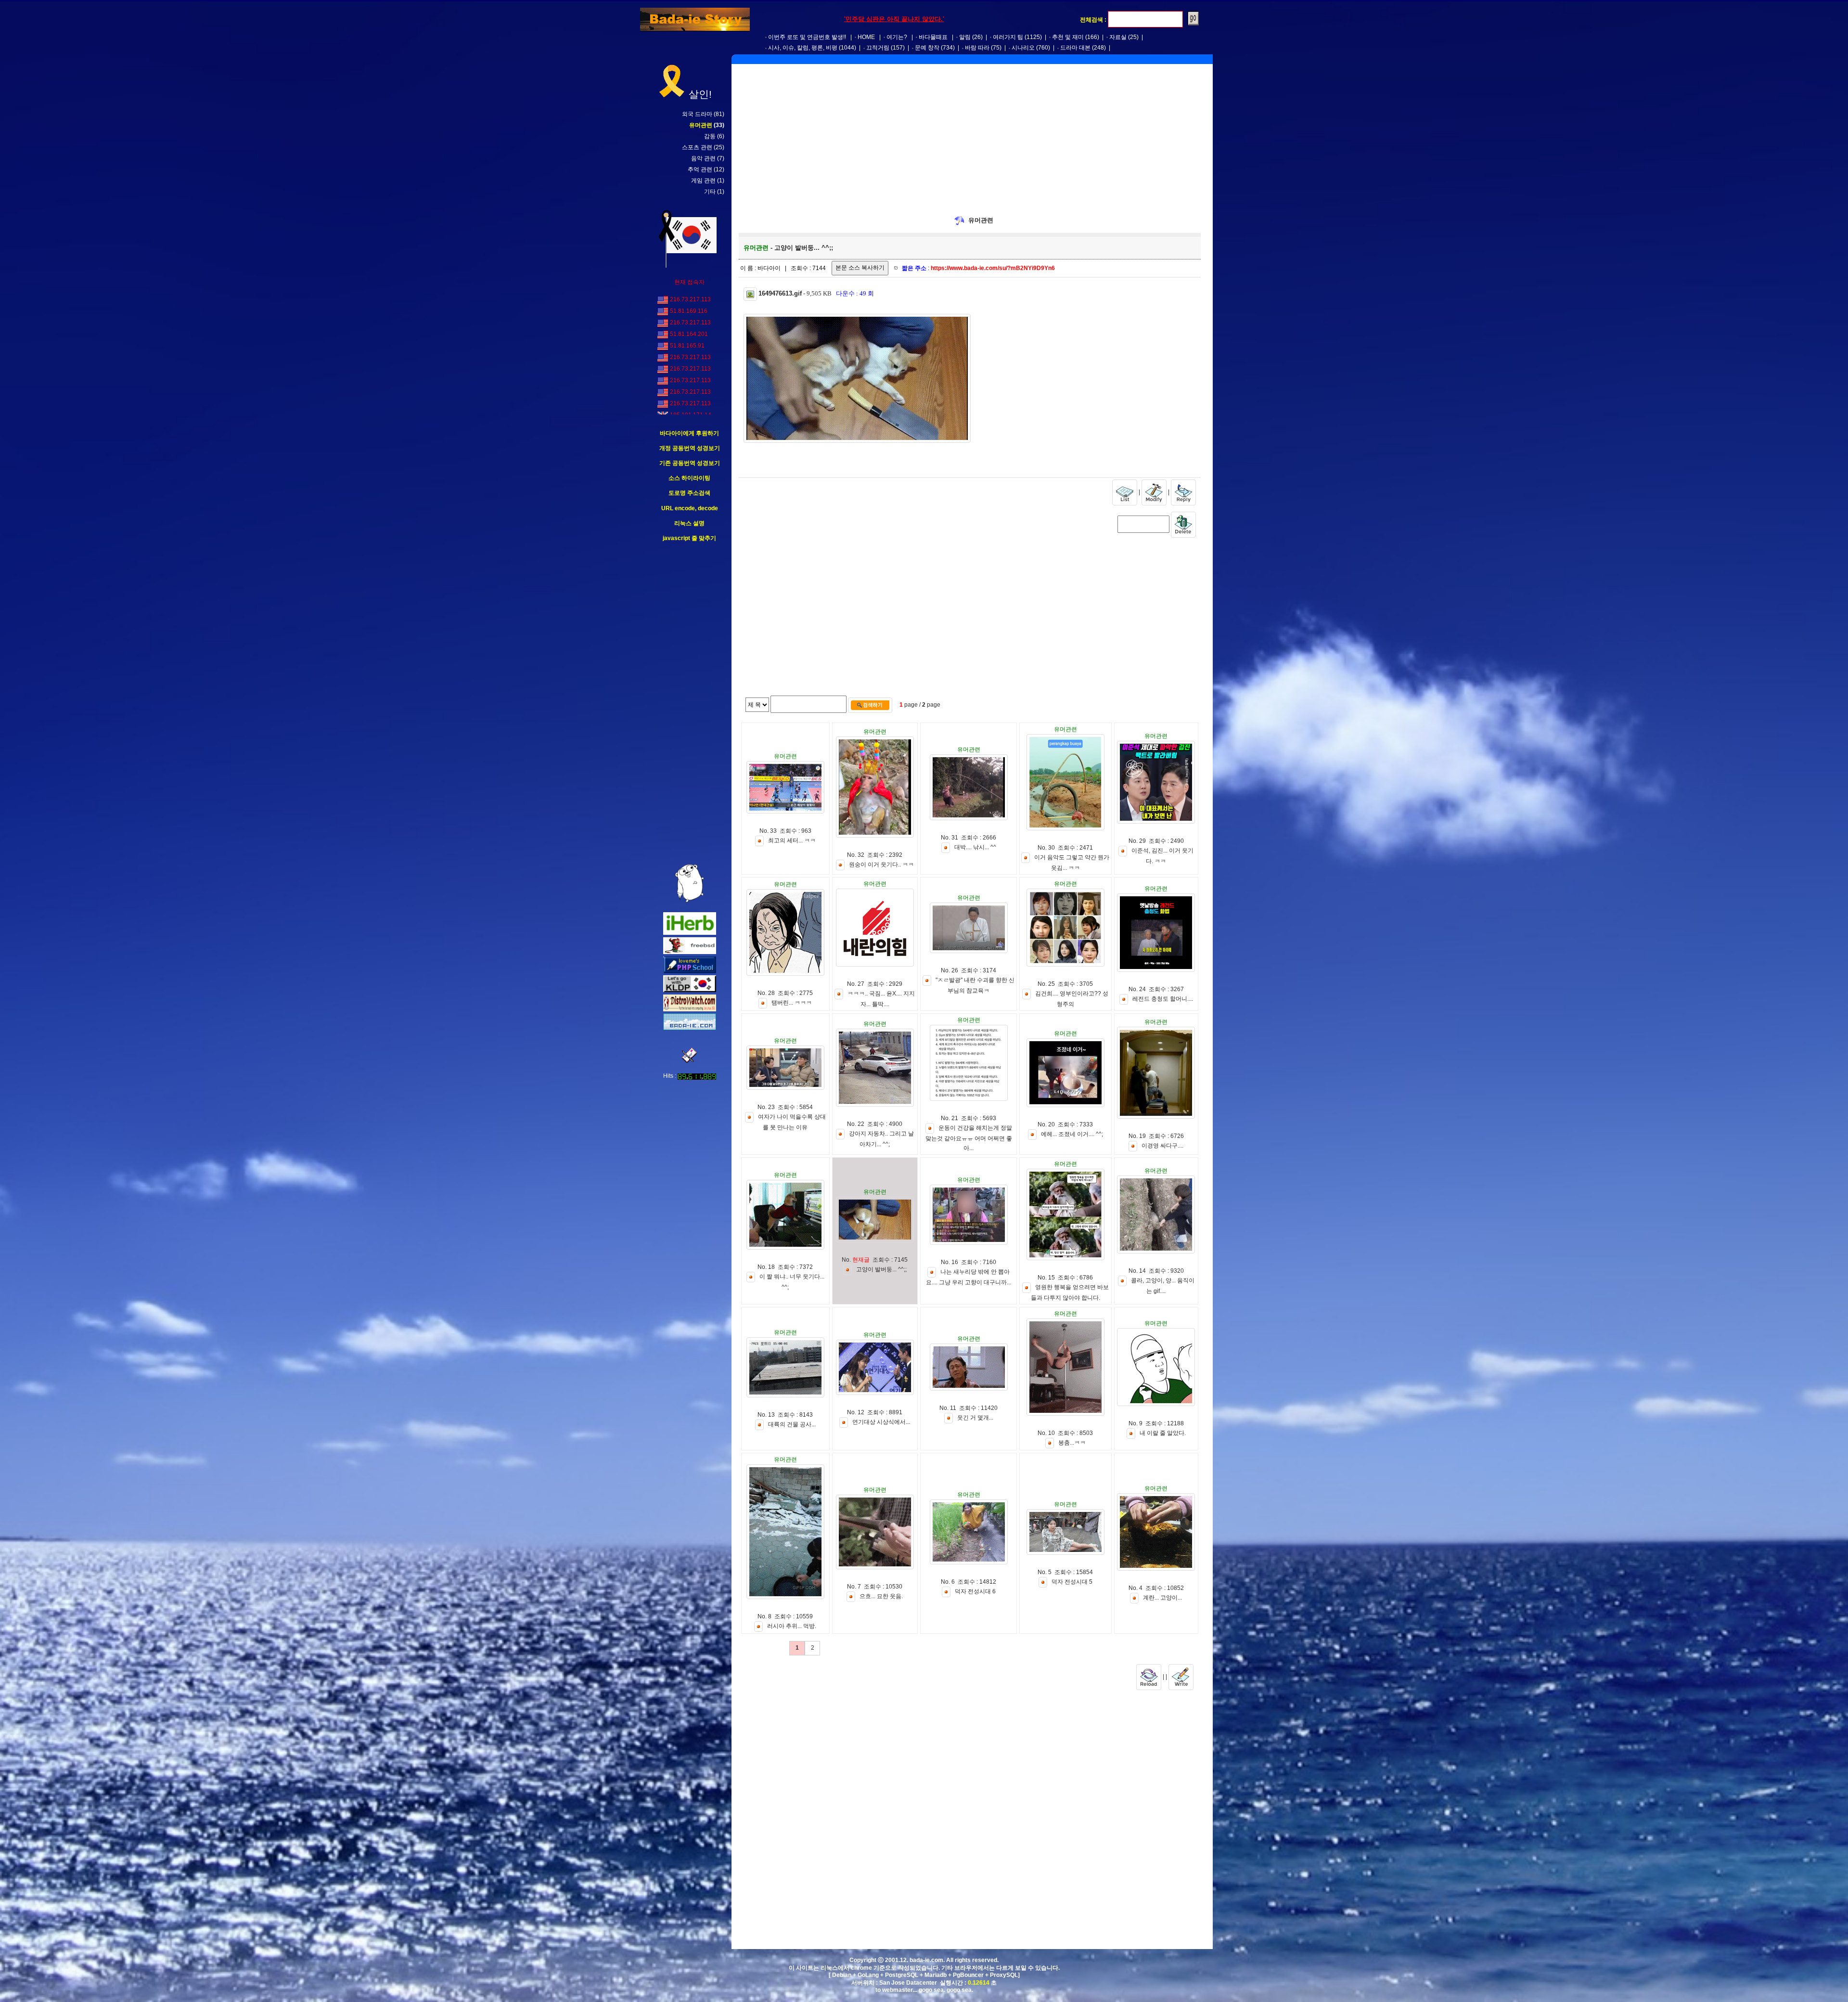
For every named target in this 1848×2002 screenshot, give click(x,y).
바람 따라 (977, 48)
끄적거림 (878, 48)
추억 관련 (700, 169)
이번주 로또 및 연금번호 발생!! (807, 37)
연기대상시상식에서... (881, 1422)
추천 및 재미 (1068, 37)
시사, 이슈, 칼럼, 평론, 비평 (803, 48)
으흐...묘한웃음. (881, 1596)
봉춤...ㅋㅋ (1072, 1443)
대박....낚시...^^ (975, 847)
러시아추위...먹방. (792, 1626)
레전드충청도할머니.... (1163, 999)
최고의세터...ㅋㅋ (792, 840)
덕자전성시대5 (1072, 1582)
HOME (866, 37)
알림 (965, 37)
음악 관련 (703, 158)
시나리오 (1023, 48)
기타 (710, 192)
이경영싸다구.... (1162, 1146)
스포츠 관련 (697, 147)
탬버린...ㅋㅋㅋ (792, 1003)
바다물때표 (933, 37)
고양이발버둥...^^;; (881, 1269)
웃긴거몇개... (975, 1418)
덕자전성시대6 (975, 1591)
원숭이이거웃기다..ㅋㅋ (881, 865)
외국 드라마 (697, 114)
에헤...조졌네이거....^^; (1072, 1134)
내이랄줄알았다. (1163, 1433)
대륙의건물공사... (792, 1424)
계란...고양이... (1162, 1598)
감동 (710, 136)
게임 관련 (703, 181)
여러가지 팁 (1008, 37)
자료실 (1118, 37)
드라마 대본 (1075, 48)
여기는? (897, 37)
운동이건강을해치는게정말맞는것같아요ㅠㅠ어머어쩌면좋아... (969, 1138)
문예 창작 (927, 48)
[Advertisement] (690, 703)
